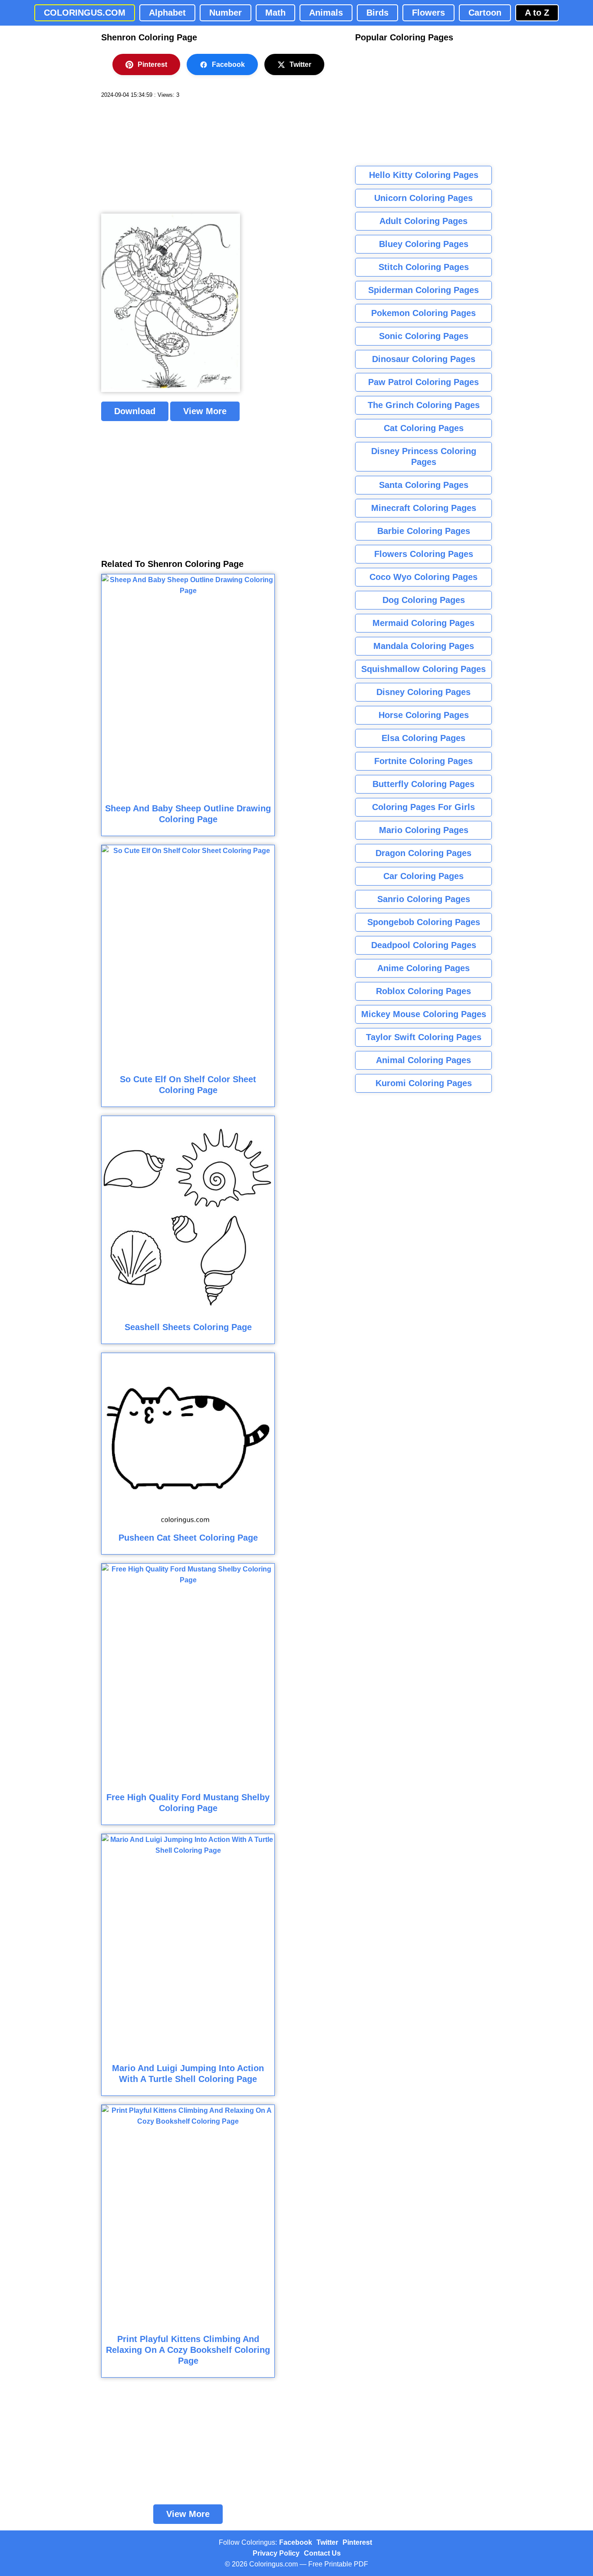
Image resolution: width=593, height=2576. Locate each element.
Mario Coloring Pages (424, 830)
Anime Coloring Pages (423, 968)
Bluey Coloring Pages (424, 244)
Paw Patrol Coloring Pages (423, 382)
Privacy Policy (276, 2553)
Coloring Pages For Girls (423, 807)
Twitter (300, 64)
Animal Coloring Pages (423, 1060)
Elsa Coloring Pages (423, 738)
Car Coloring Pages (423, 876)
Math (275, 13)
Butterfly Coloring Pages (423, 784)
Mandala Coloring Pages (424, 646)
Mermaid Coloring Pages (423, 623)
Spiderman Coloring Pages (423, 290)
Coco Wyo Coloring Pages (423, 577)
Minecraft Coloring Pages (424, 508)
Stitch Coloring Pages (424, 267)
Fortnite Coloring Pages (423, 761)
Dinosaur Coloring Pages (424, 359)
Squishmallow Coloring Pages (423, 669)
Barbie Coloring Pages (424, 531)
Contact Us (322, 2553)
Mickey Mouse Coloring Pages (424, 1014)
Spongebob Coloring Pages (424, 922)
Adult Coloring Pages (423, 221)
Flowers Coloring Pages (424, 554)
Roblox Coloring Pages (423, 991)
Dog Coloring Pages (424, 600)
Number (226, 13)
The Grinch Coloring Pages (424, 405)
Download (135, 411)
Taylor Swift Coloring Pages (424, 1037)
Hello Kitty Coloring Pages (424, 175)
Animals (326, 13)
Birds (377, 13)
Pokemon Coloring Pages (423, 313)
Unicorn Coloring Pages (423, 198)
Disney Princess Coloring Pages (424, 456)
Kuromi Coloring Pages (424, 1083)
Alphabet (167, 13)
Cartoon (485, 13)
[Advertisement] (166, 156)
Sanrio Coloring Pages (424, 899)
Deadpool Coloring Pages (424, 945)
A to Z (537, 13)
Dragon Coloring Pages (423, 853)
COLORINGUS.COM (85, 13)
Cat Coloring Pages (424, 428)
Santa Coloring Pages (424, 485)
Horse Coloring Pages (424, 715)
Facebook (228, 64)
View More (205, 411)
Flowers (428, 13)
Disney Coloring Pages (423, 692)
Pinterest (152, 64)
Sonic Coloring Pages (424, 336)
